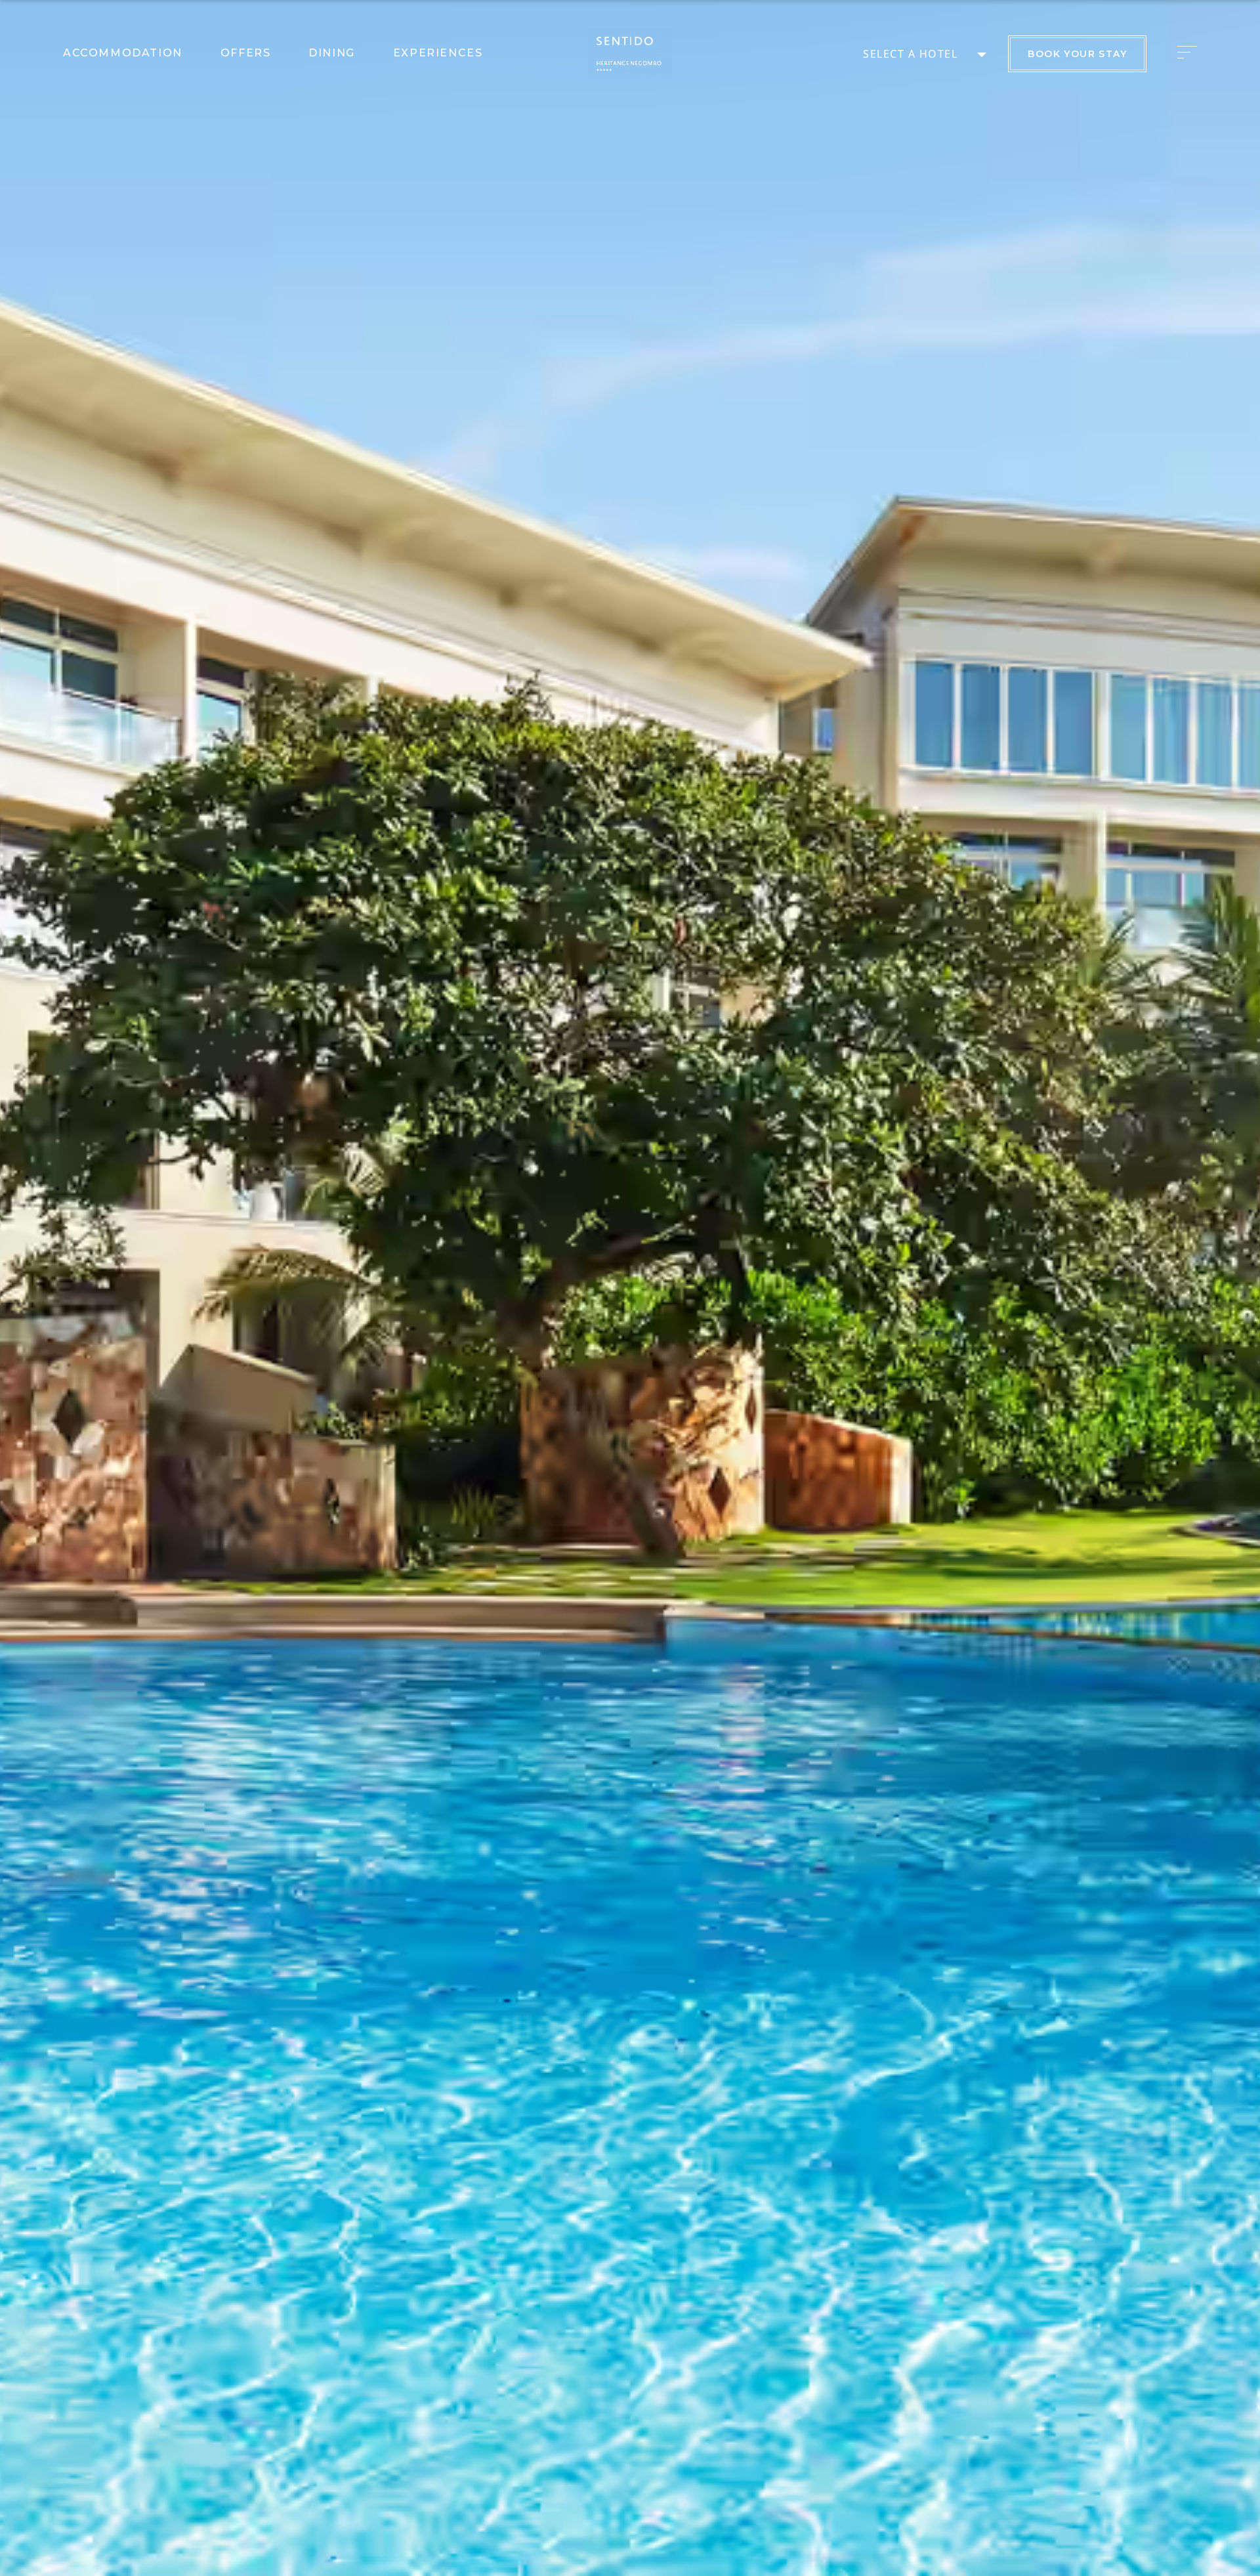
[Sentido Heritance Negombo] (630, 54)
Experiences (438, 53)
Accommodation (123, 53)
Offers (246, 53)
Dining (332, 53)
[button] (1190, 52)
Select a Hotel (910, 54)
